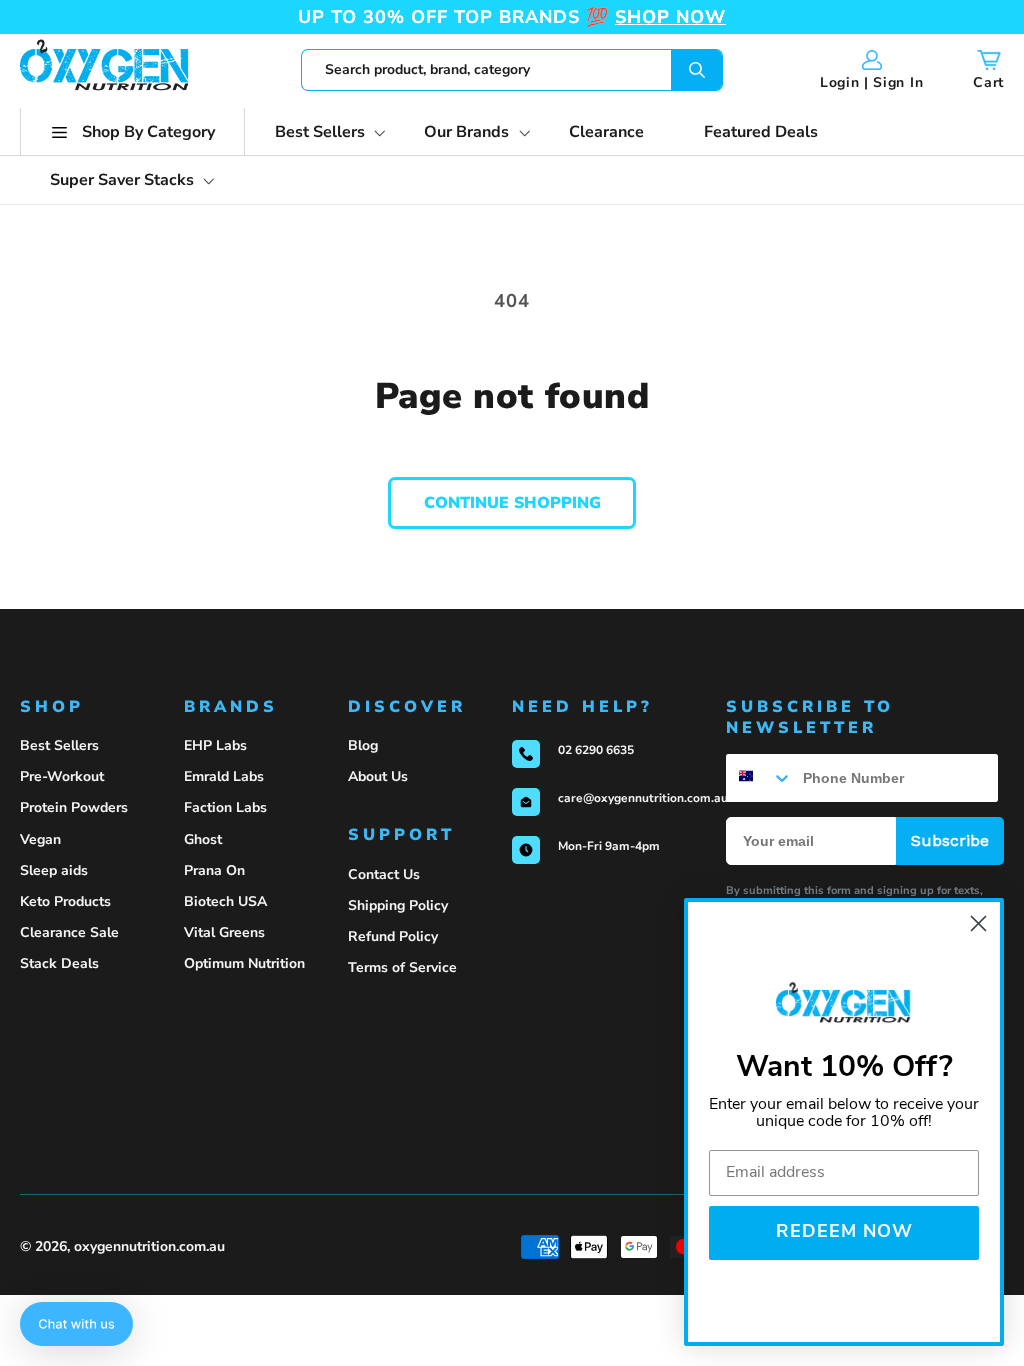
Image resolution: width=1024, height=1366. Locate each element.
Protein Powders (74, 807)
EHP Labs (215, 745)
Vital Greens (224, 932)
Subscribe (950, 840)
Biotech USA (225, 901)
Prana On (214, 870)
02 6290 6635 (596, 750)
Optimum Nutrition (244, 963)
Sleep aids (54, 870)
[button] (132, 132)
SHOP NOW (670, 17)
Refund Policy (393, 936)
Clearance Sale (69, 932)
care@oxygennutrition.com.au (643, 798)
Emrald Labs (224, 776)
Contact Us (384, 874)
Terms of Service (402, 967)
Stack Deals (59, 963)
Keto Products (65, 901)
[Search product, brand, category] (696, 70)
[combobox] (512, 70)
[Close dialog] (978, 923)
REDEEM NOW (844, 1233)
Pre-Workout (62, 776)
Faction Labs (225, 807)
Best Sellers (59, 745)
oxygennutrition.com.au (149, 1246)
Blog (363, 745)
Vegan (40, 839)
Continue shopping (512, 503)
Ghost (203, 839)
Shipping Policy (398, 905)
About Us (378, 776)
